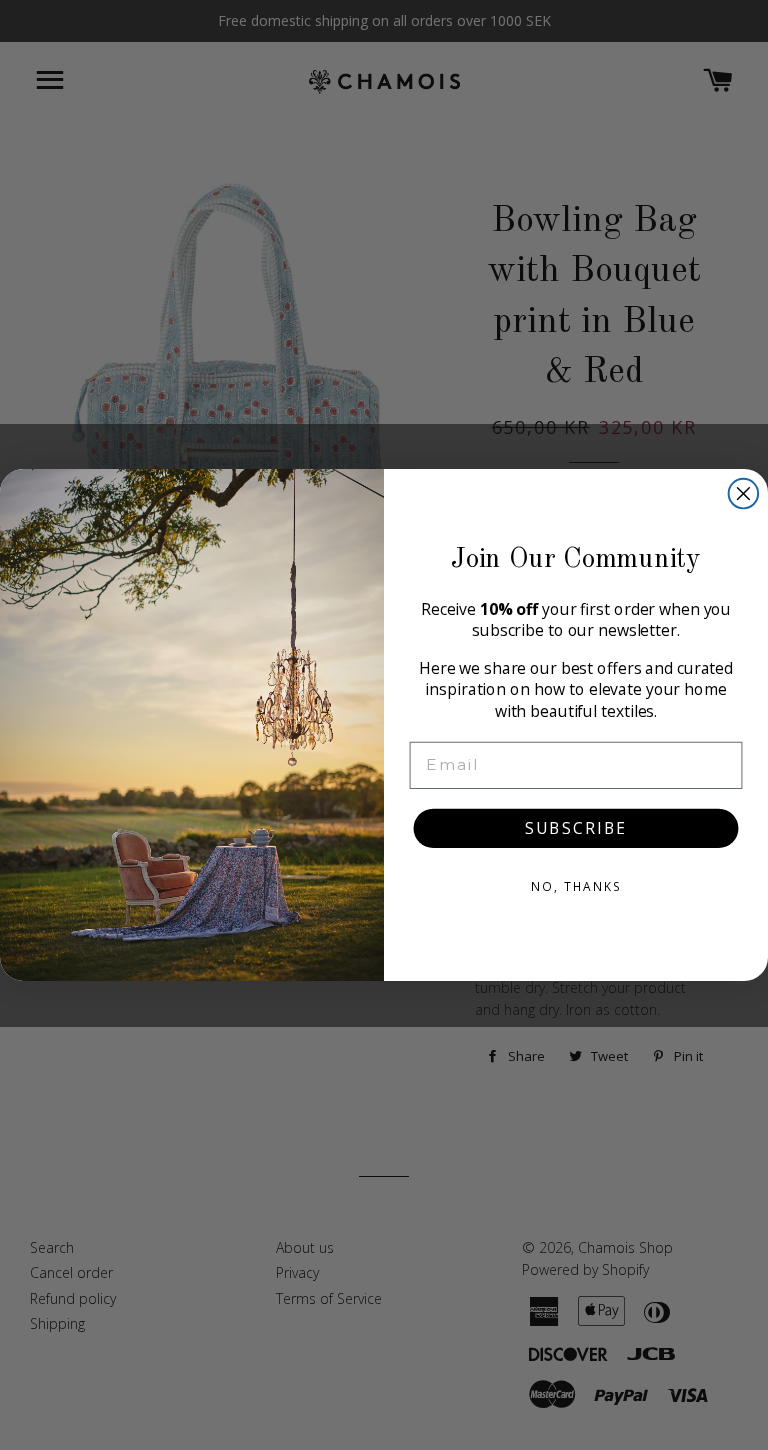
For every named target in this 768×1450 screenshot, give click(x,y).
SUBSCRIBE (576, 828)
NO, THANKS (576, 886)
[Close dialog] (744, 494)
